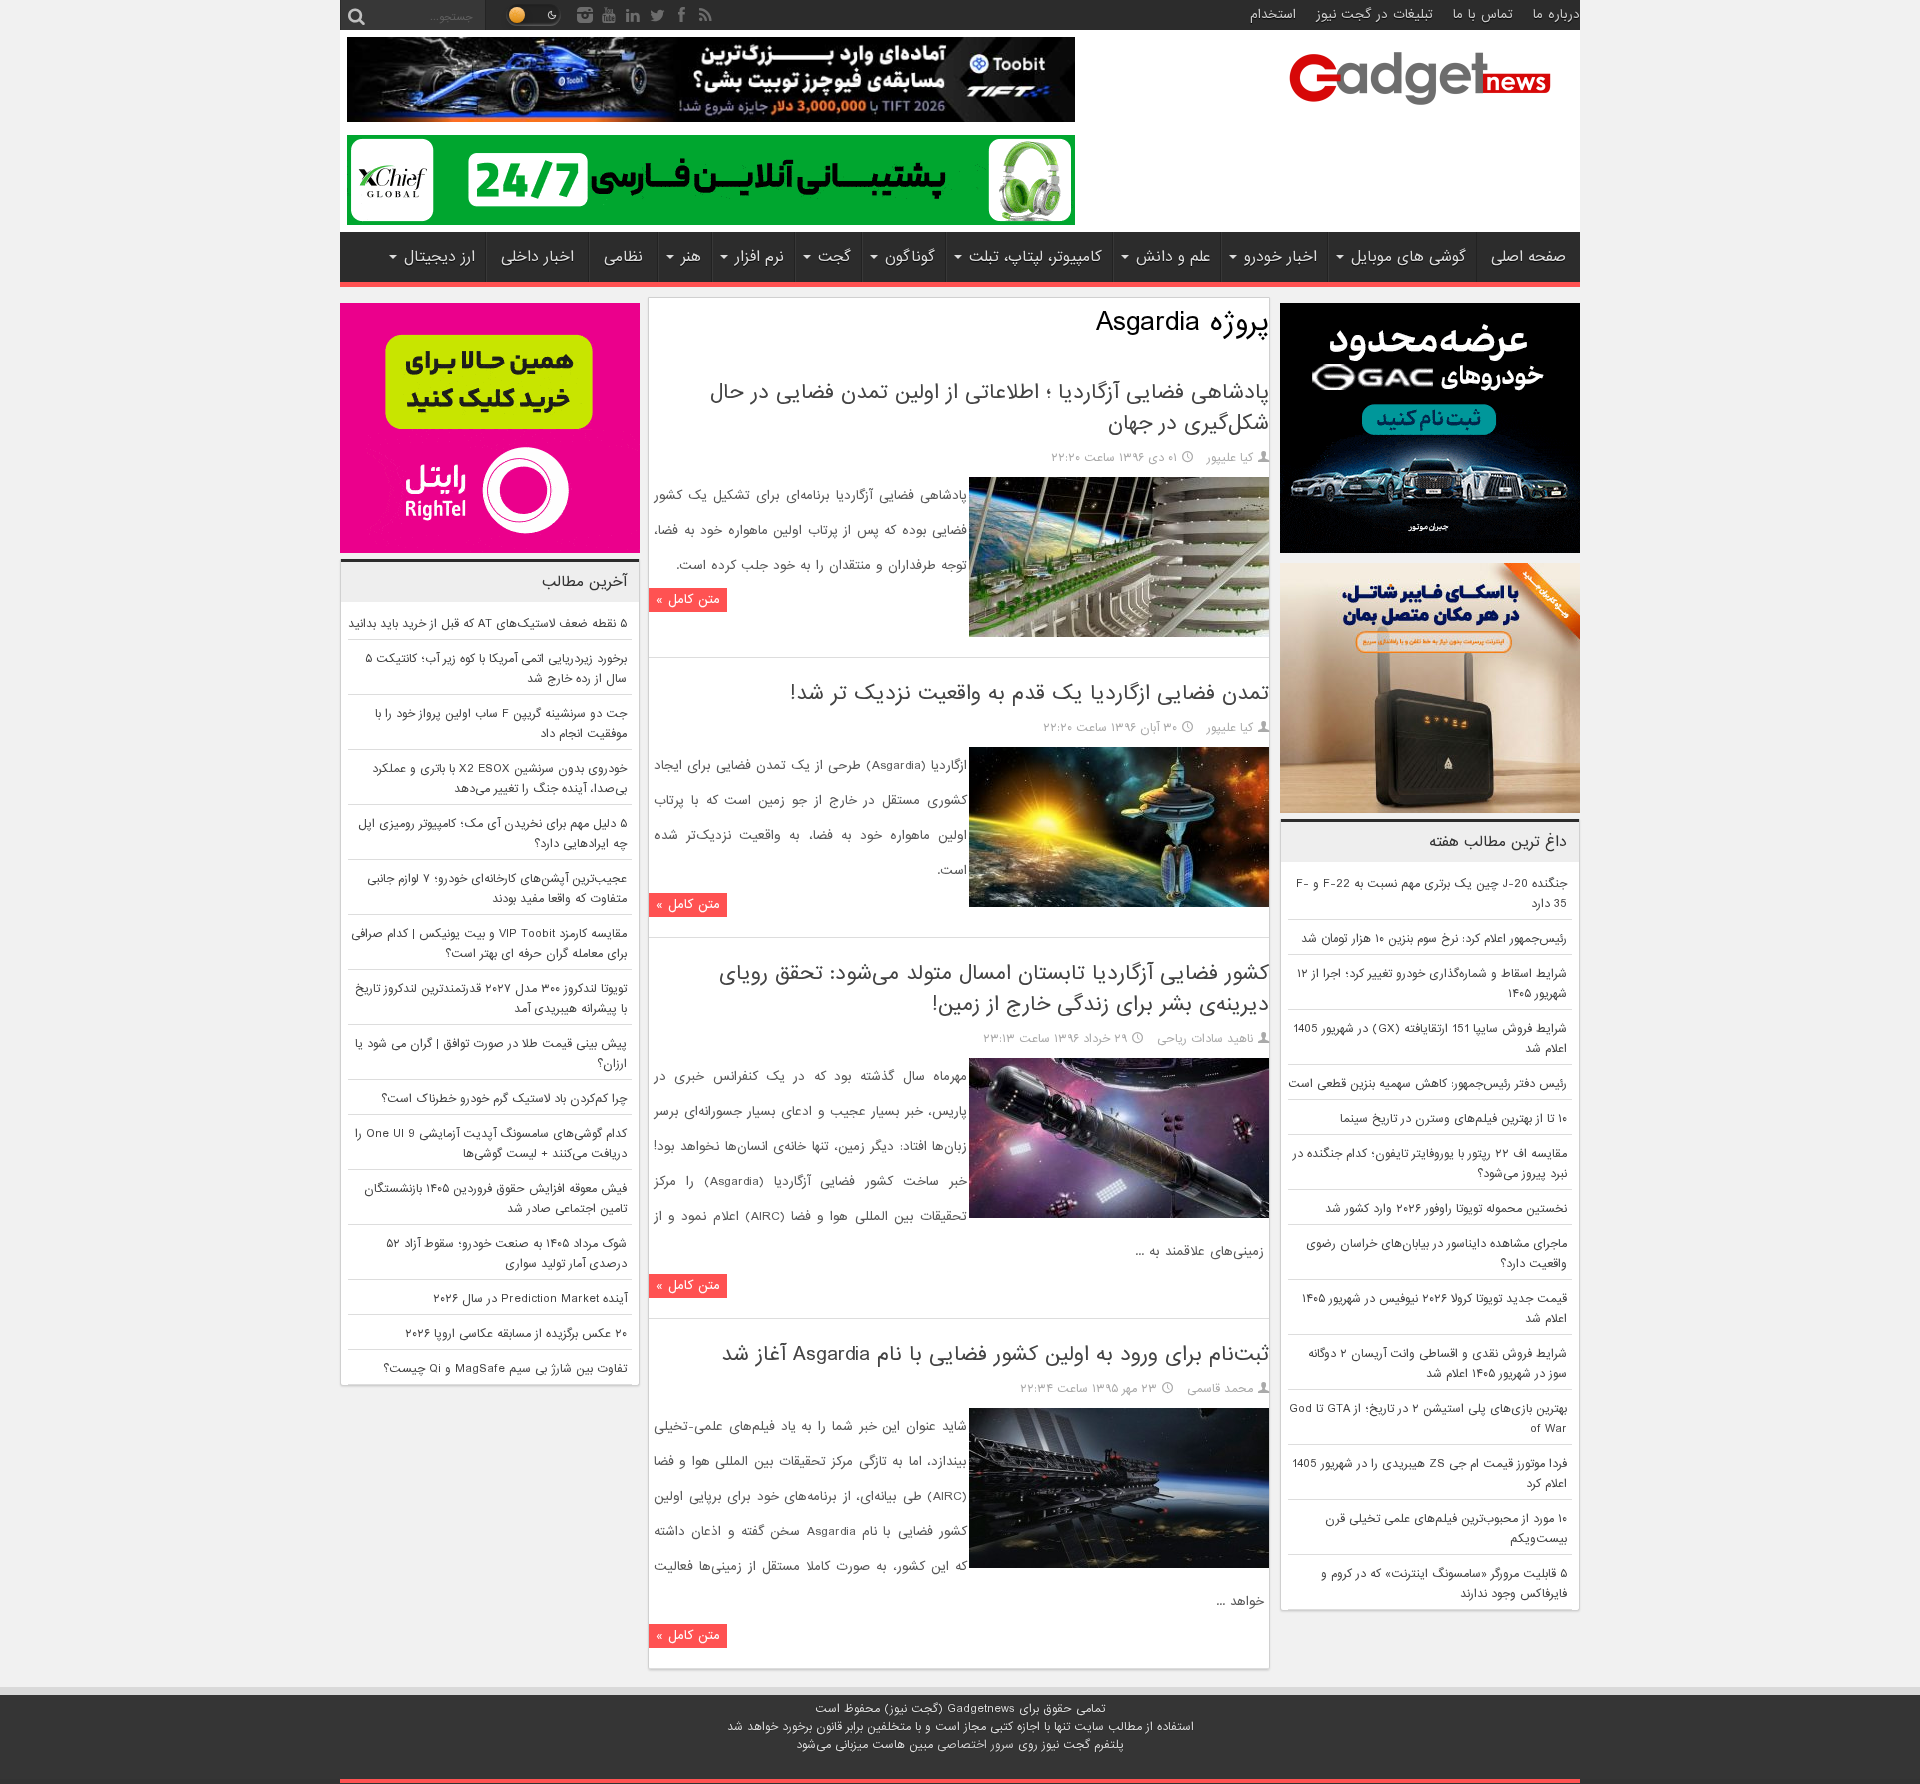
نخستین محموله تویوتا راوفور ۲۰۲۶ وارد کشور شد (1446, 1209)
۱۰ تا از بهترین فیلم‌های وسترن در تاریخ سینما (1453, 1119)
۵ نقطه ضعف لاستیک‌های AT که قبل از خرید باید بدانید (487, 624)
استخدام (1273, 14)
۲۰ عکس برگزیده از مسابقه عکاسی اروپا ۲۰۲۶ (516, 1334)
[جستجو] (356, 15)
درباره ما (1556, 14)
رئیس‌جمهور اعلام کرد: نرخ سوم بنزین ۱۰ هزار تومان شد (1434, 939)
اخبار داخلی (537, 257)
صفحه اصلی (1528, 257)
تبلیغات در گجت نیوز (1374, 14)
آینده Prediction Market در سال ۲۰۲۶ (530, 1299)
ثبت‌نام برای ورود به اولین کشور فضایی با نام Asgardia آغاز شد (995, 1354)
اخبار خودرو (1280, 257)
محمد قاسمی (1220, 1389)
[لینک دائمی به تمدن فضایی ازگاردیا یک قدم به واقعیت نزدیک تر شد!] (1119, 904)
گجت (834, 257)
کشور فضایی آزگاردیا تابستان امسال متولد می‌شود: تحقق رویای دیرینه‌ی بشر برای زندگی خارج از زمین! (994, 989)
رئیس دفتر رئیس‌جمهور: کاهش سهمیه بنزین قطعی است (1427, 1084)
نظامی (623, 257)
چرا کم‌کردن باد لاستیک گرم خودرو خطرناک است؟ (504, 1099)
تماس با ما (1483, 14)
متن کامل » (688, 599)
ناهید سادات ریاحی (1205, 1039)
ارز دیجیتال (439, 257)
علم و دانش (1173, 257)
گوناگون (910, 257)
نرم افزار (759, 257)
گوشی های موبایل (1408, 257)
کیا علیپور (1230, 458)
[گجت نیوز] (1420, 111)
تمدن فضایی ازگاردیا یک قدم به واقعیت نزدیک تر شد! (1029, 693)
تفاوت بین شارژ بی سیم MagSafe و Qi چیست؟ (505, 1369)
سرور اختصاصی (975, 1745)
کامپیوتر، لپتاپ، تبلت (1035, 257)
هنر (691, 257)
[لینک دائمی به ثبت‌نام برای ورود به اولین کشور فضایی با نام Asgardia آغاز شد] (1119, 1565)
